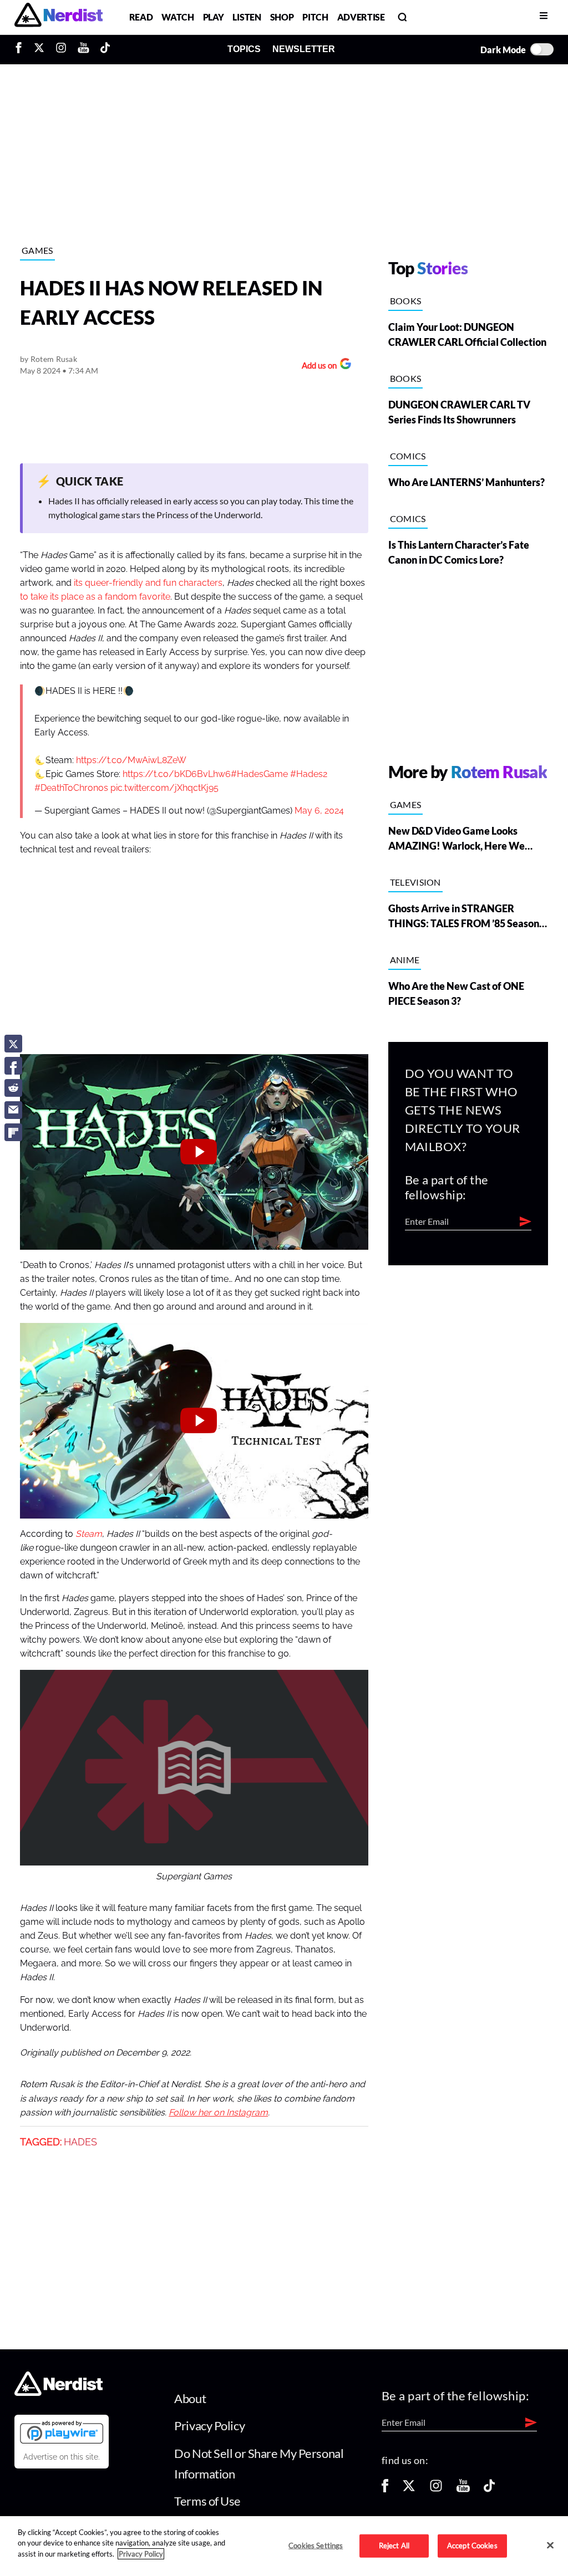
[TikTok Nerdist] (105, 49)
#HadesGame (259, 774)
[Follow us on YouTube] (463, 2489)
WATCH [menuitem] (177, 17)
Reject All (394, 2546)
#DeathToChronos (71, 788)
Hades (80, 2142)
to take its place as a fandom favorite (95, 597)
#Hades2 (309, 774)
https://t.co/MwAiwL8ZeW (131, 760)
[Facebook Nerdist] (21, 49)
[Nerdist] (59, 17)
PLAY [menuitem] (214, 17)
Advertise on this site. (62, 2457)
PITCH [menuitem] (315, 17)
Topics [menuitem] (244, 49)
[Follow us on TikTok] (489, 2489)
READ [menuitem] (141, 17)
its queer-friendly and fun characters (148, 583)
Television (415, 882)
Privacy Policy (209, 2426)
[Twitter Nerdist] (39, 49)
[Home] (59, 2392)
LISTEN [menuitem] (247, 17)
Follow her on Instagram (218, 2113)
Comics (408, 456)
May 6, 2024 (319, 811)
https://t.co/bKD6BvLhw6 (177, 774)
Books (406, 301)
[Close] (550, 2545)
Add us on (316, 367)
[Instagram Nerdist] (61, 49)
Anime (405, 960)
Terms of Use (207, 2501)
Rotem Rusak (54, 359)
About (190, 2398)
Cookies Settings (316, 2546)
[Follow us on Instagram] (436, 2489)
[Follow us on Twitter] (409, 2489)
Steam (89, 1534)
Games (37, 250)
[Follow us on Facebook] (385, 2489)
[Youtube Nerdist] (83, 49)
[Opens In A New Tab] (62, 2432)
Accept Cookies (472, 2546)
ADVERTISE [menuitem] (361, 17)
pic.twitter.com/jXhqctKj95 (164, 788)
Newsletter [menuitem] (304, 49)
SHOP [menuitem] (282, 17)
